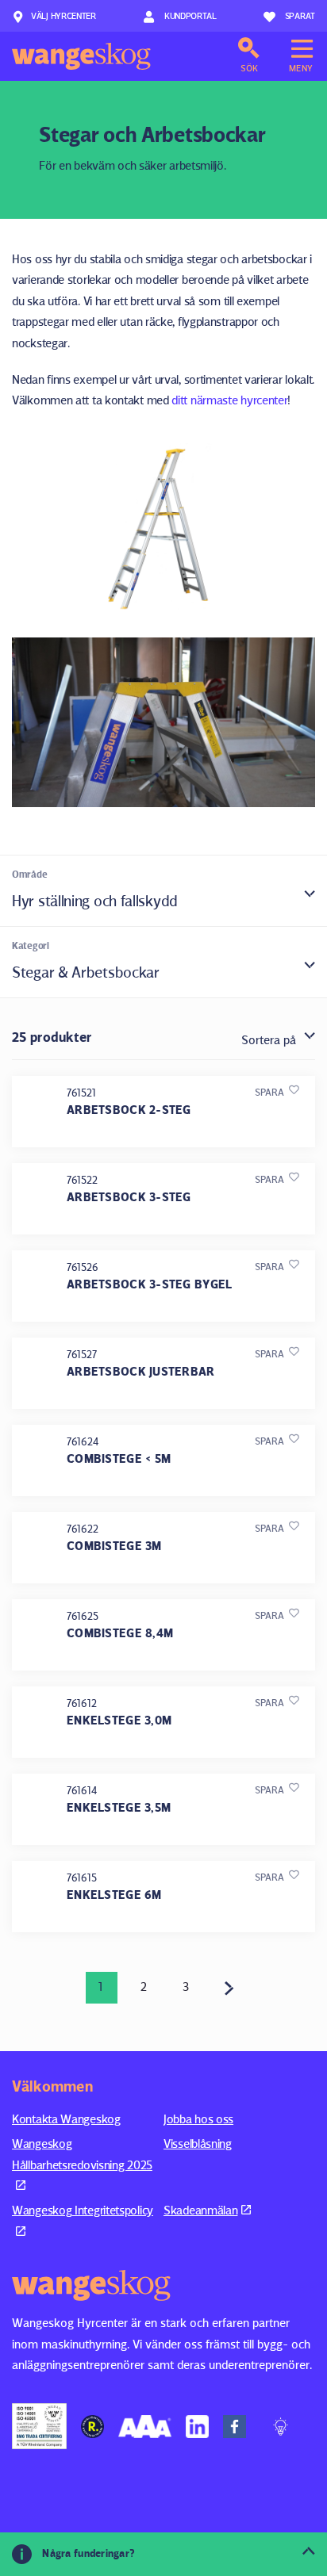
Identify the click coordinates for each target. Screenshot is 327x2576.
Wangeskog (81, 56)
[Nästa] (229, 1988)
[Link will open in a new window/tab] (39, 2426)
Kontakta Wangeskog (66, 2119)
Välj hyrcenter (63, 15)
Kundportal (189, 15)
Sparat (300, 15)
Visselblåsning (198, 2143)
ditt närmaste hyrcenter (229, 400)
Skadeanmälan (200, 2210)
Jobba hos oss (198, 2119)
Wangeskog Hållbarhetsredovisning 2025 (82, 2154)
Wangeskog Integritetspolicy (83, 2210)
